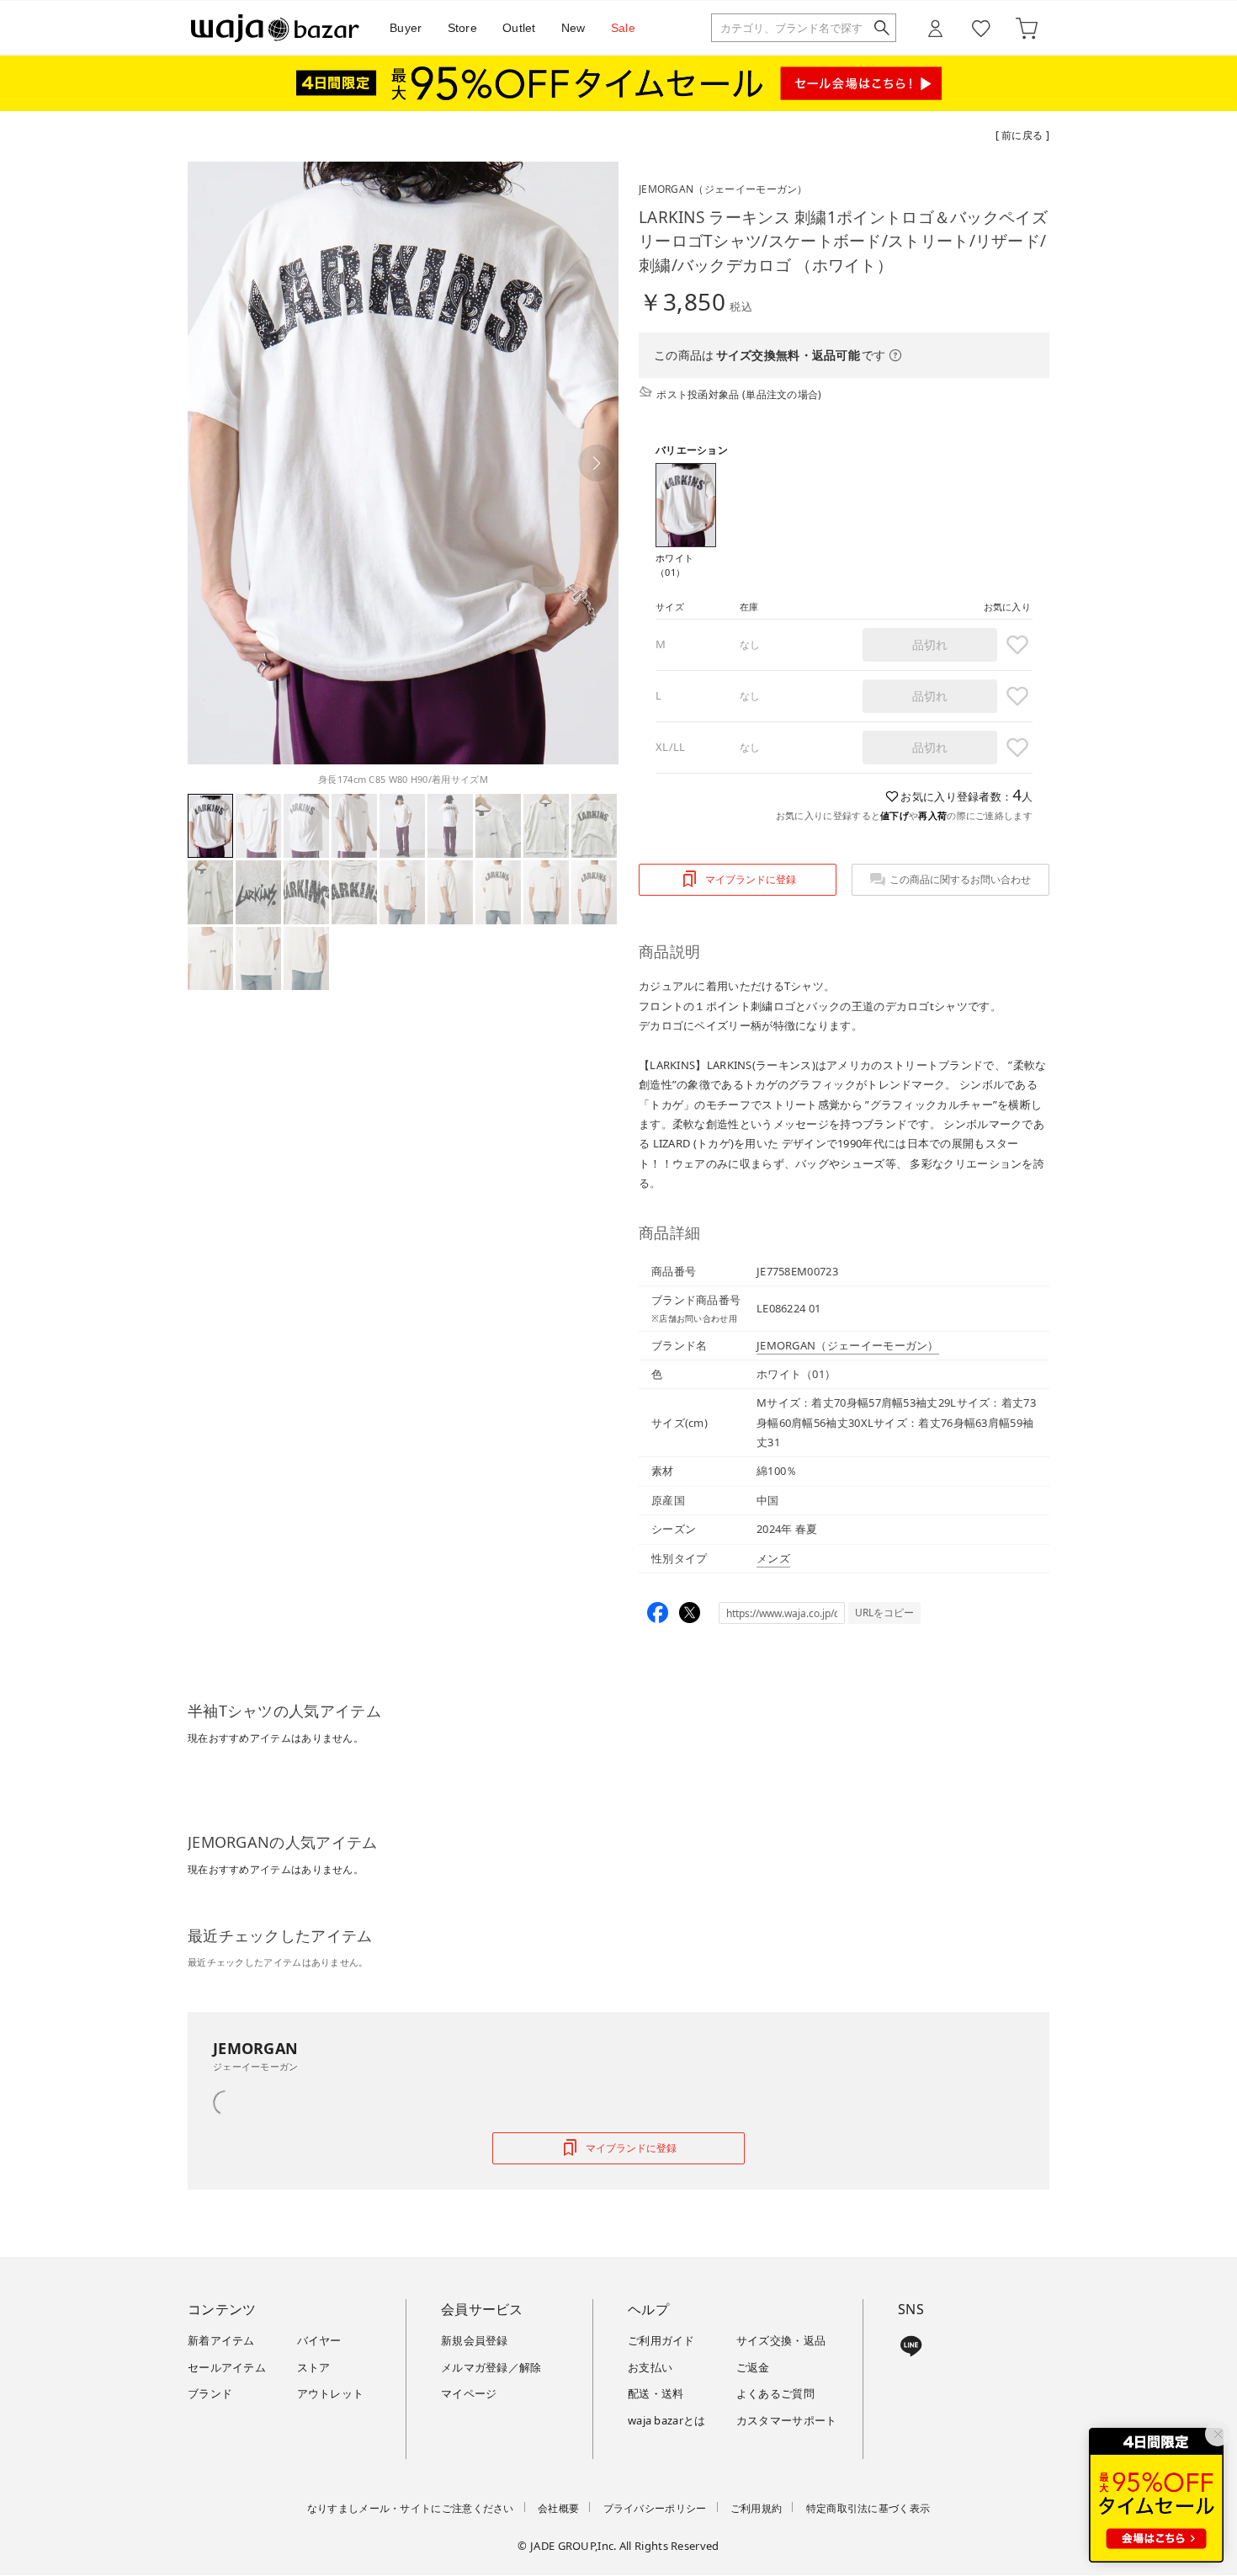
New (573, 28)
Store (463, 28)
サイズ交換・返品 (781, 2340)
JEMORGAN (723, 189)
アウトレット (331, 2393)
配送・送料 (656, 2393)
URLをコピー (884, 1613)
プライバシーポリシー (655, 2508)
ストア (314, 2367)
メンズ (773, 1558)
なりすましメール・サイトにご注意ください (411, 2508)
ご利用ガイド (661, 2340)
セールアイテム (227, 2367)
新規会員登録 (475, 2340)
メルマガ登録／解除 (491, 2367)
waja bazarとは (667, 2420)
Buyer (406, 28)
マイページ (469, 2393)
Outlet (519, 28)
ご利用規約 (757, 2508)
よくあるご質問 (775, 2393)
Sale (623, 28)
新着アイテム (221, 2340)
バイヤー (319, 2340)
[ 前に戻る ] (1022, 135)
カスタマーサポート (787, 2420)
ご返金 (753, 2367)
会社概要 (558, 2508)
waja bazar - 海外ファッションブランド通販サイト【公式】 (275, 28)
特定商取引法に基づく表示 (868, 2508)
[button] (597, 463)
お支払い (650, 2367)
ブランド (210, 2393)
